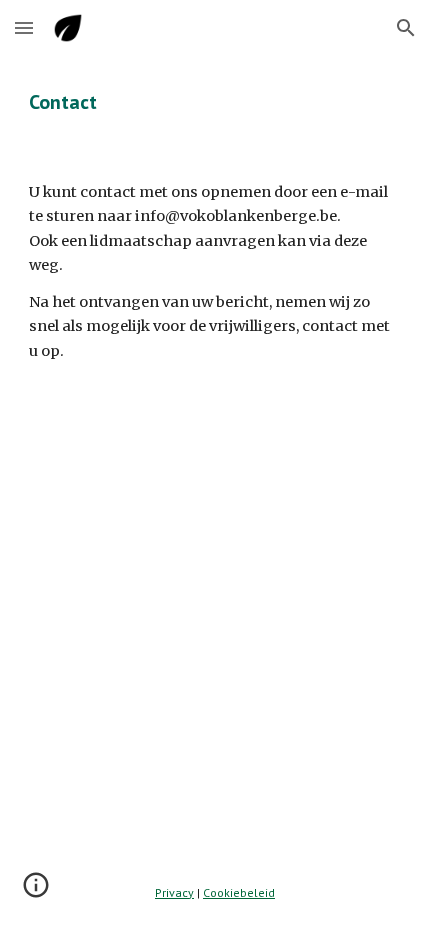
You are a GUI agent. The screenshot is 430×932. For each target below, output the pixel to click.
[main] (215, 102)
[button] (24, 27)
